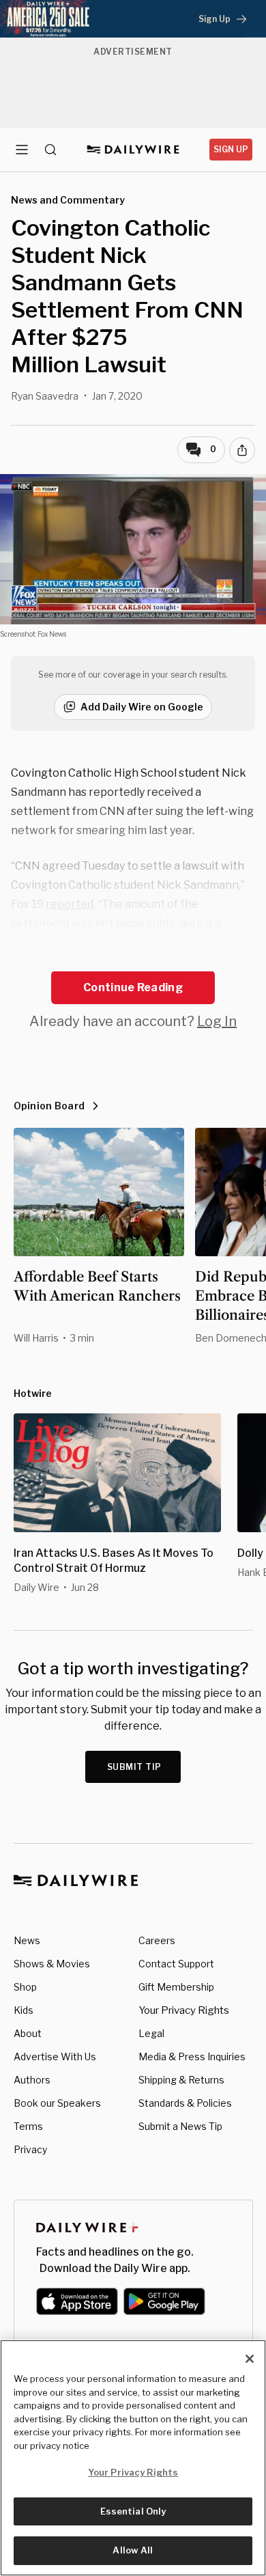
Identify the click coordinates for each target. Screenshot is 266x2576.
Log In (217, 1021)
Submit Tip (134, 1767)
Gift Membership (176, 1987)
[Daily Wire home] (133, 150)
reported (70, 904)
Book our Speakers (57, 2103)
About (28, 2033)
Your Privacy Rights (184, 2010)
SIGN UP (231, 149)
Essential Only (133, 2511)
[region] (133, 2458)
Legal (151, 2033)
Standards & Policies (185, 2103)
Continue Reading (133, 987)
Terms (28, 2126)
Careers (157, 1940)
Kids (24, 2010)
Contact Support (176, 1964)
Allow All (133, 2550)
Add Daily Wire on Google (142, 707)
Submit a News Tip (180, 2126)
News (27, 1940)
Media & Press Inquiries (192, 2056)
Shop (25, 1987)
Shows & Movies (52, 1964)
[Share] (242, 450)
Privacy (30, 2149)
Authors (32, 2080)
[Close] (250, 2359)
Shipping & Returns (181, 2080)
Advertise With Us (55, 2056)
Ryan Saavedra (45, 396)
